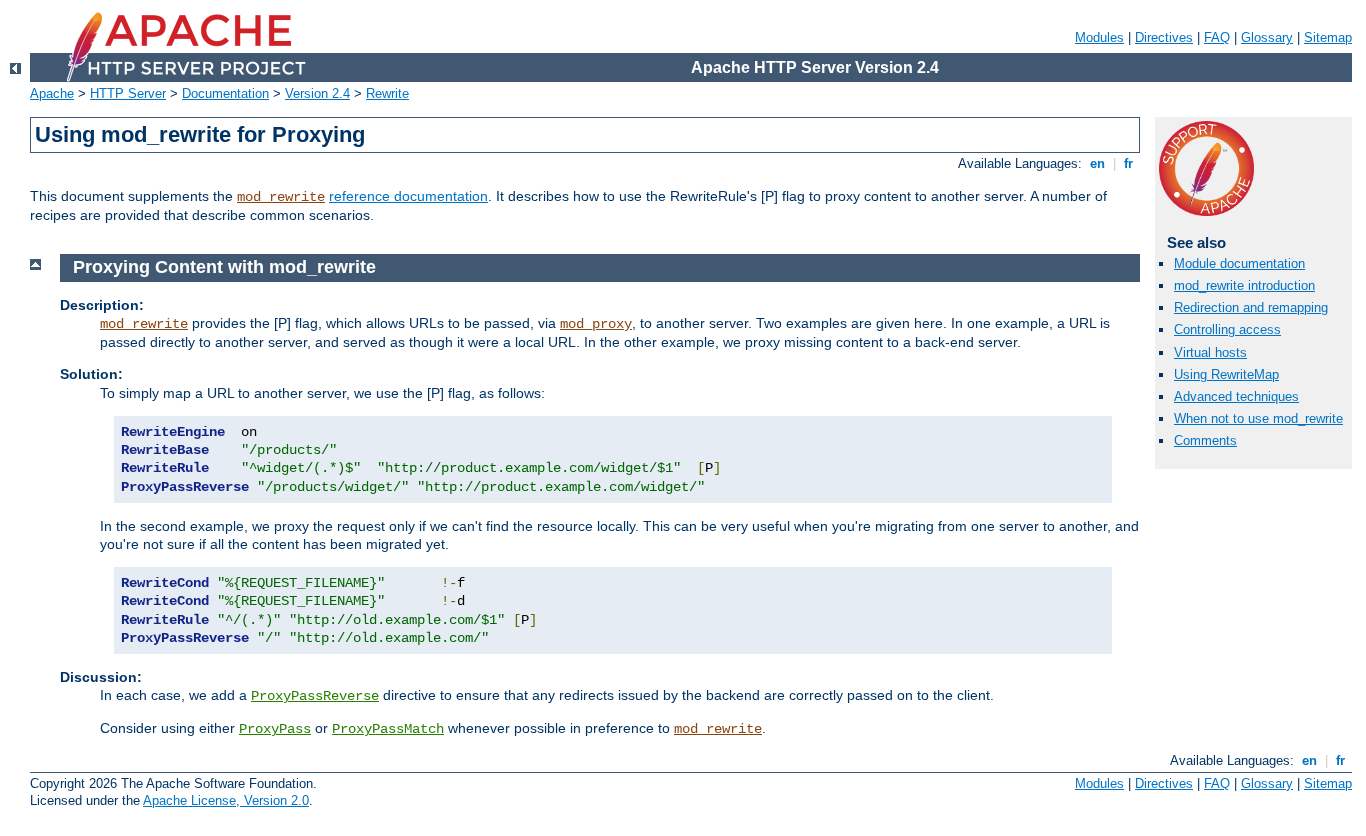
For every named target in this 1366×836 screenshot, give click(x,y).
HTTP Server (128, 93)
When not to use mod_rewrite (1258, 418)
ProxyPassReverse (315, 696)
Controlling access (1227, 329)
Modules (1099, 37)
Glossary (1267, 37)
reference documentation (408, 196)
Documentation (225, 93)
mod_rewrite (281, 197)
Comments (1205, 440)
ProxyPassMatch (388, 729)
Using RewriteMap (1226, 374)
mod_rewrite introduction (1244, 285)
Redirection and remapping (1251, 307)
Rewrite (387, 93)
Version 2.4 (317, 93)
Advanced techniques (1236, 396)
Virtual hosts (1210, 352)
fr (1128, 163)
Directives (1164, 37)
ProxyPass (275, 729)
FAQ (1217, 37)
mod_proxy (596, 324)
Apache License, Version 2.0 (226, 800)
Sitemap (1328, 37)
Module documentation (1239, 263)
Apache (52, 93)
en (1097, 163)
